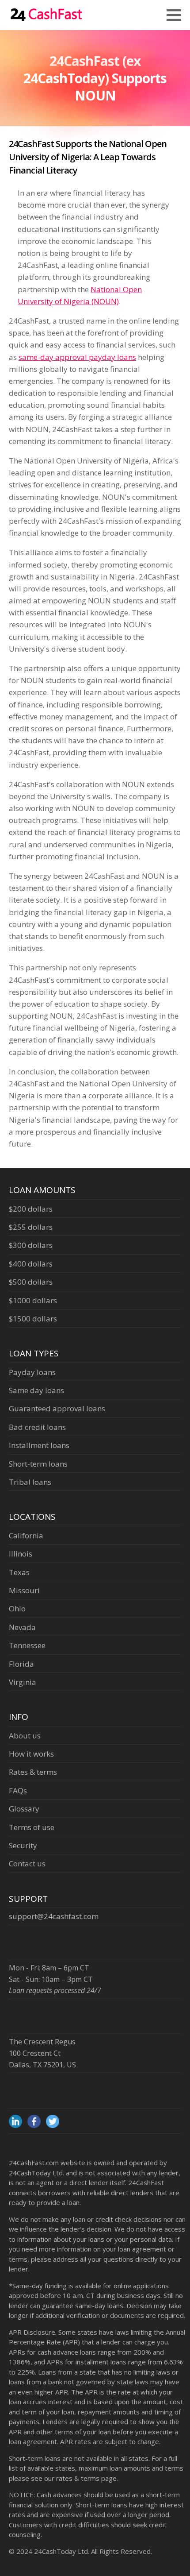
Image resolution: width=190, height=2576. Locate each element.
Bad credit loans (37, 1427)
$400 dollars (31, 1264)
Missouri (24, 1590)
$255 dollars (31, 1227)
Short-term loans (38, 1464)
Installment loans (39, 1445)
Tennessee (27, 1645)
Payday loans (32, 1372)
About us (25, 1736)
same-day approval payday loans (77, 357)
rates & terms (78, 2478)
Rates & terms (33, 1772)
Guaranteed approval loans (57, 1408)
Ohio (17, 1609)
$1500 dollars (33, 1319)
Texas (19, 1572)
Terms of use (32, 1827)
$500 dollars (31, 1282)
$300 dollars (31, 1245)
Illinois (21, 1554)
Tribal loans (30, 1482)
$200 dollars (31, 1209)
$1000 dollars (33, 1300)
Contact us (27, 1863)
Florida (21, 1664)
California (26, 1535)
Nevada (22, 1627)
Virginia (23, 1682)
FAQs (18, 1790)
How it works (31, 1754)
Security (23, 1845)
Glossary (24, 1809)
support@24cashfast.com (54, 1916)
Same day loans (36, 1390)
